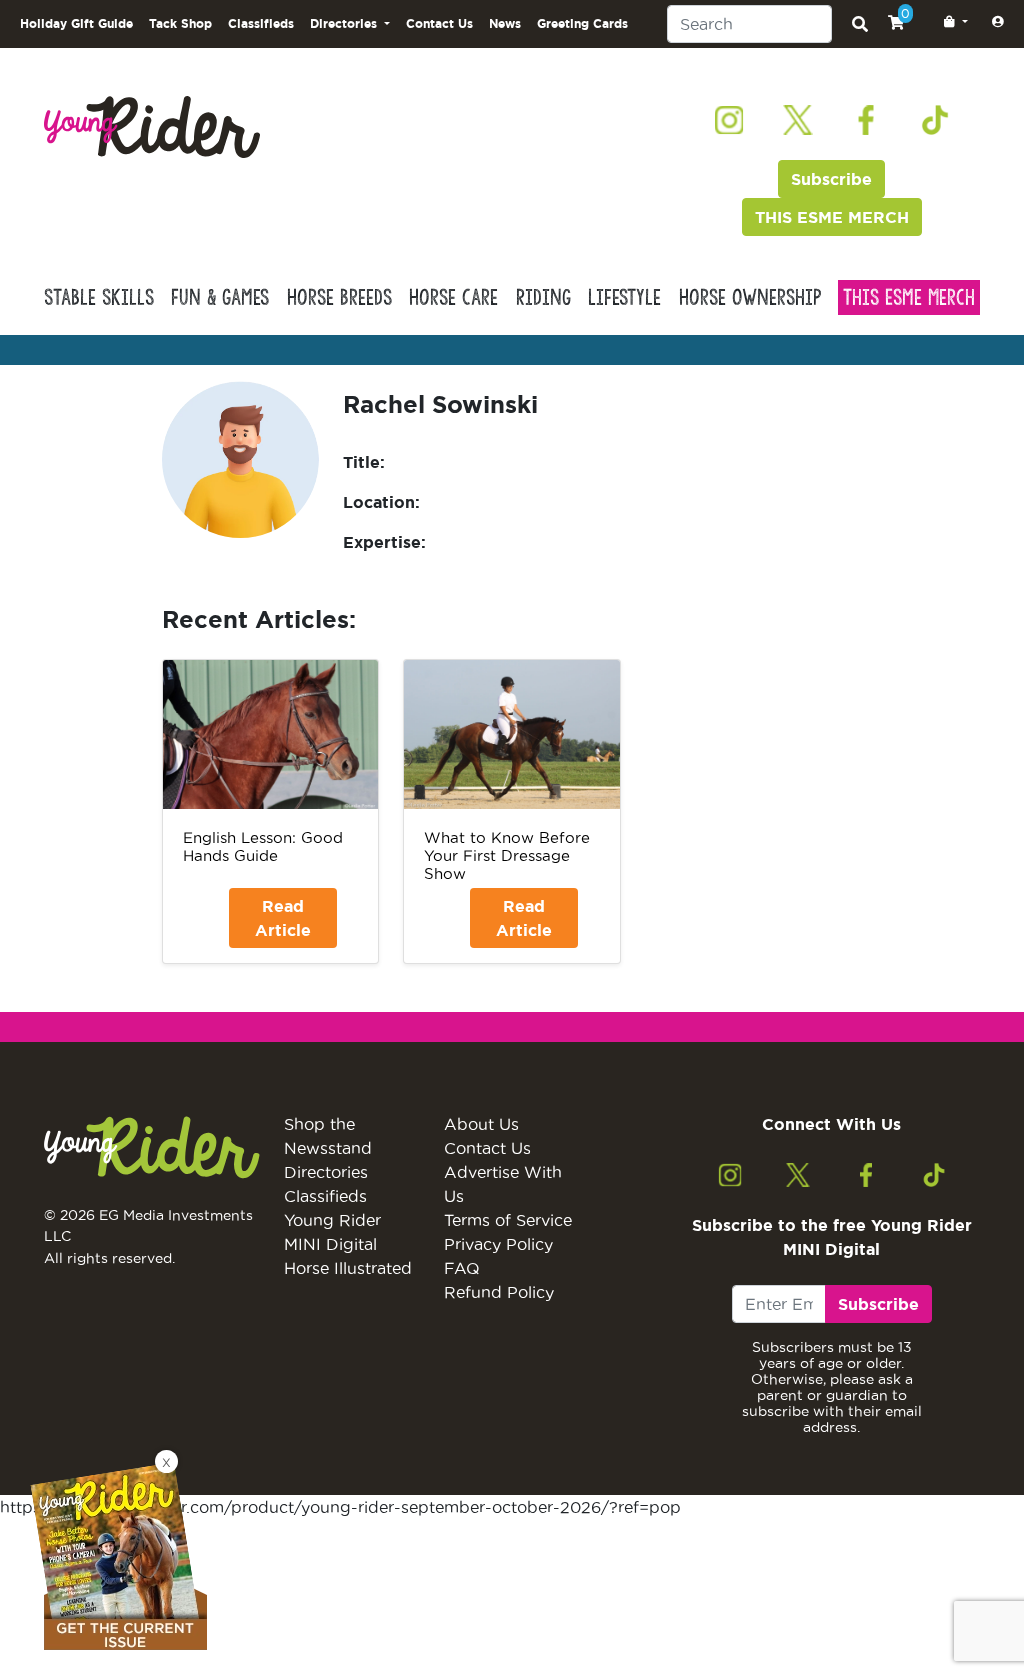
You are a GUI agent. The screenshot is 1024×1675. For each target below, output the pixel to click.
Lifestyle (624, 297)
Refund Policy (499, 1292)
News (505, 23)
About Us (481, 1124)
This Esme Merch (909, 297)
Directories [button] (345, 23)
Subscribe (831, 179)
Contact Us (439, 23)
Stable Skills (99, 297)
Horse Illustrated (348, 1268)
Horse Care (453, 297)
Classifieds (261, 23)
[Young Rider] (152, 125)
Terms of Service (508, 1220)
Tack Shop (180, 23)
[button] (952, 22)
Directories (326, 1172)
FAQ (462, 1268)
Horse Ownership (750, 297)
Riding (543, 297)
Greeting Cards (582, 23)
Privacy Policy (498, 1244)
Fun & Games (220, 297)
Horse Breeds (339, 297)
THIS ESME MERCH (832, 217)
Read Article (283, 918)
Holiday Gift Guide (76, 23)
